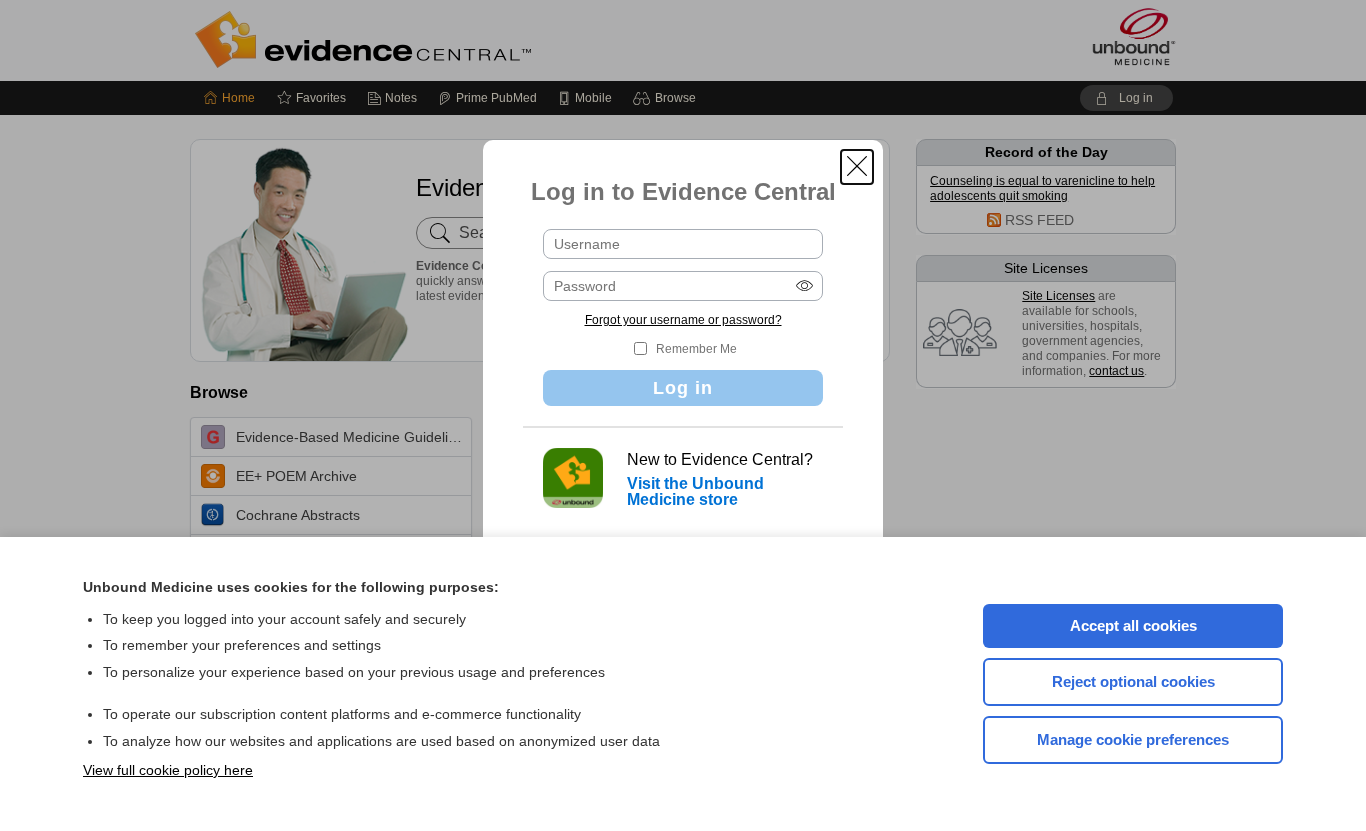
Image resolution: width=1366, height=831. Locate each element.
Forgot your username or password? (683, 320)
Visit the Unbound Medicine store (695, 491)
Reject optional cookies (1133, 681)
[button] (857, 167)
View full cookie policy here (168, 770)
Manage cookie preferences (1133, 739)
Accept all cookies (1133, 625)
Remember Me (696, 349)
